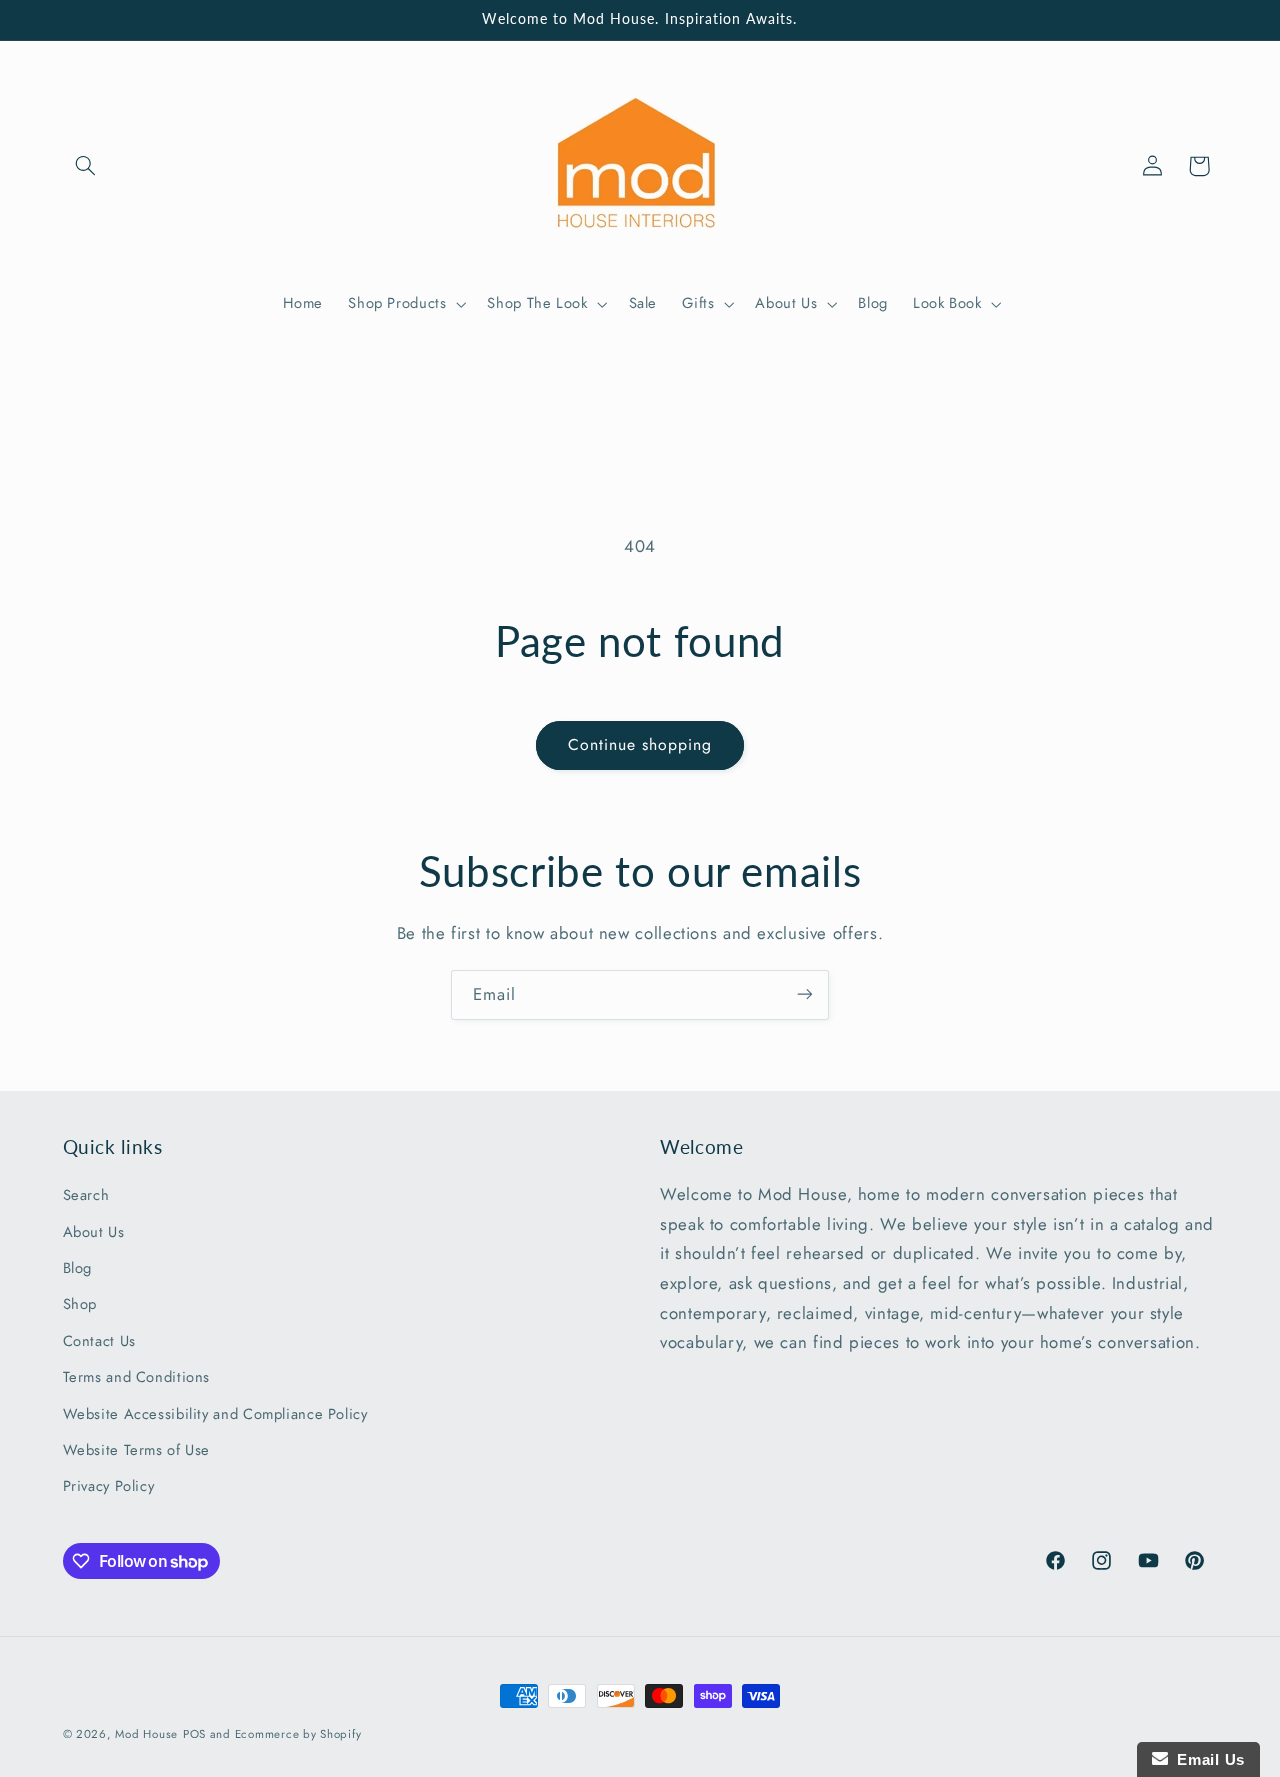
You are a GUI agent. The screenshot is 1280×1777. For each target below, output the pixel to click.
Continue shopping (640, 744)
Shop (80, 1305)
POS (194, 1734)
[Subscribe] (805, 994)
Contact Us (99, 1341)
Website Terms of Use (137, 1450)
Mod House (146, 1734)
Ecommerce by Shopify (298, 1734)
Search (86, 1196)
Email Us (1206, 1759)
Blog (78, 1268)
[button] (86, 166)
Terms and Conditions (137, 1378)
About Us (94, 1232)
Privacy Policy (109, 1487)
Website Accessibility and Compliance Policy (215, 1414)
